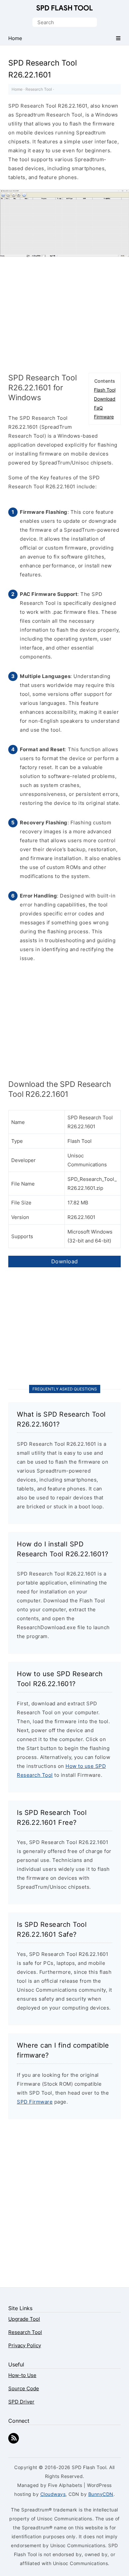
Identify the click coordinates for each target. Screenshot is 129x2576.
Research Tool (39, 89)
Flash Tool (105, 390)
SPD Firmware (35, 2102)
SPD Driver (21, 2402)
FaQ (98, 408)
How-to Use (22, 2375)
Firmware (104, 417)
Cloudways (53, 2494)
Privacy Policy (25, 2345)
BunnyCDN (101, 2494)
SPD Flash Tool (64, 8)
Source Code (24, 2388)
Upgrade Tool (24, 2319)
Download (105, 399)
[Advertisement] (64, 313)
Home (17, 89)
